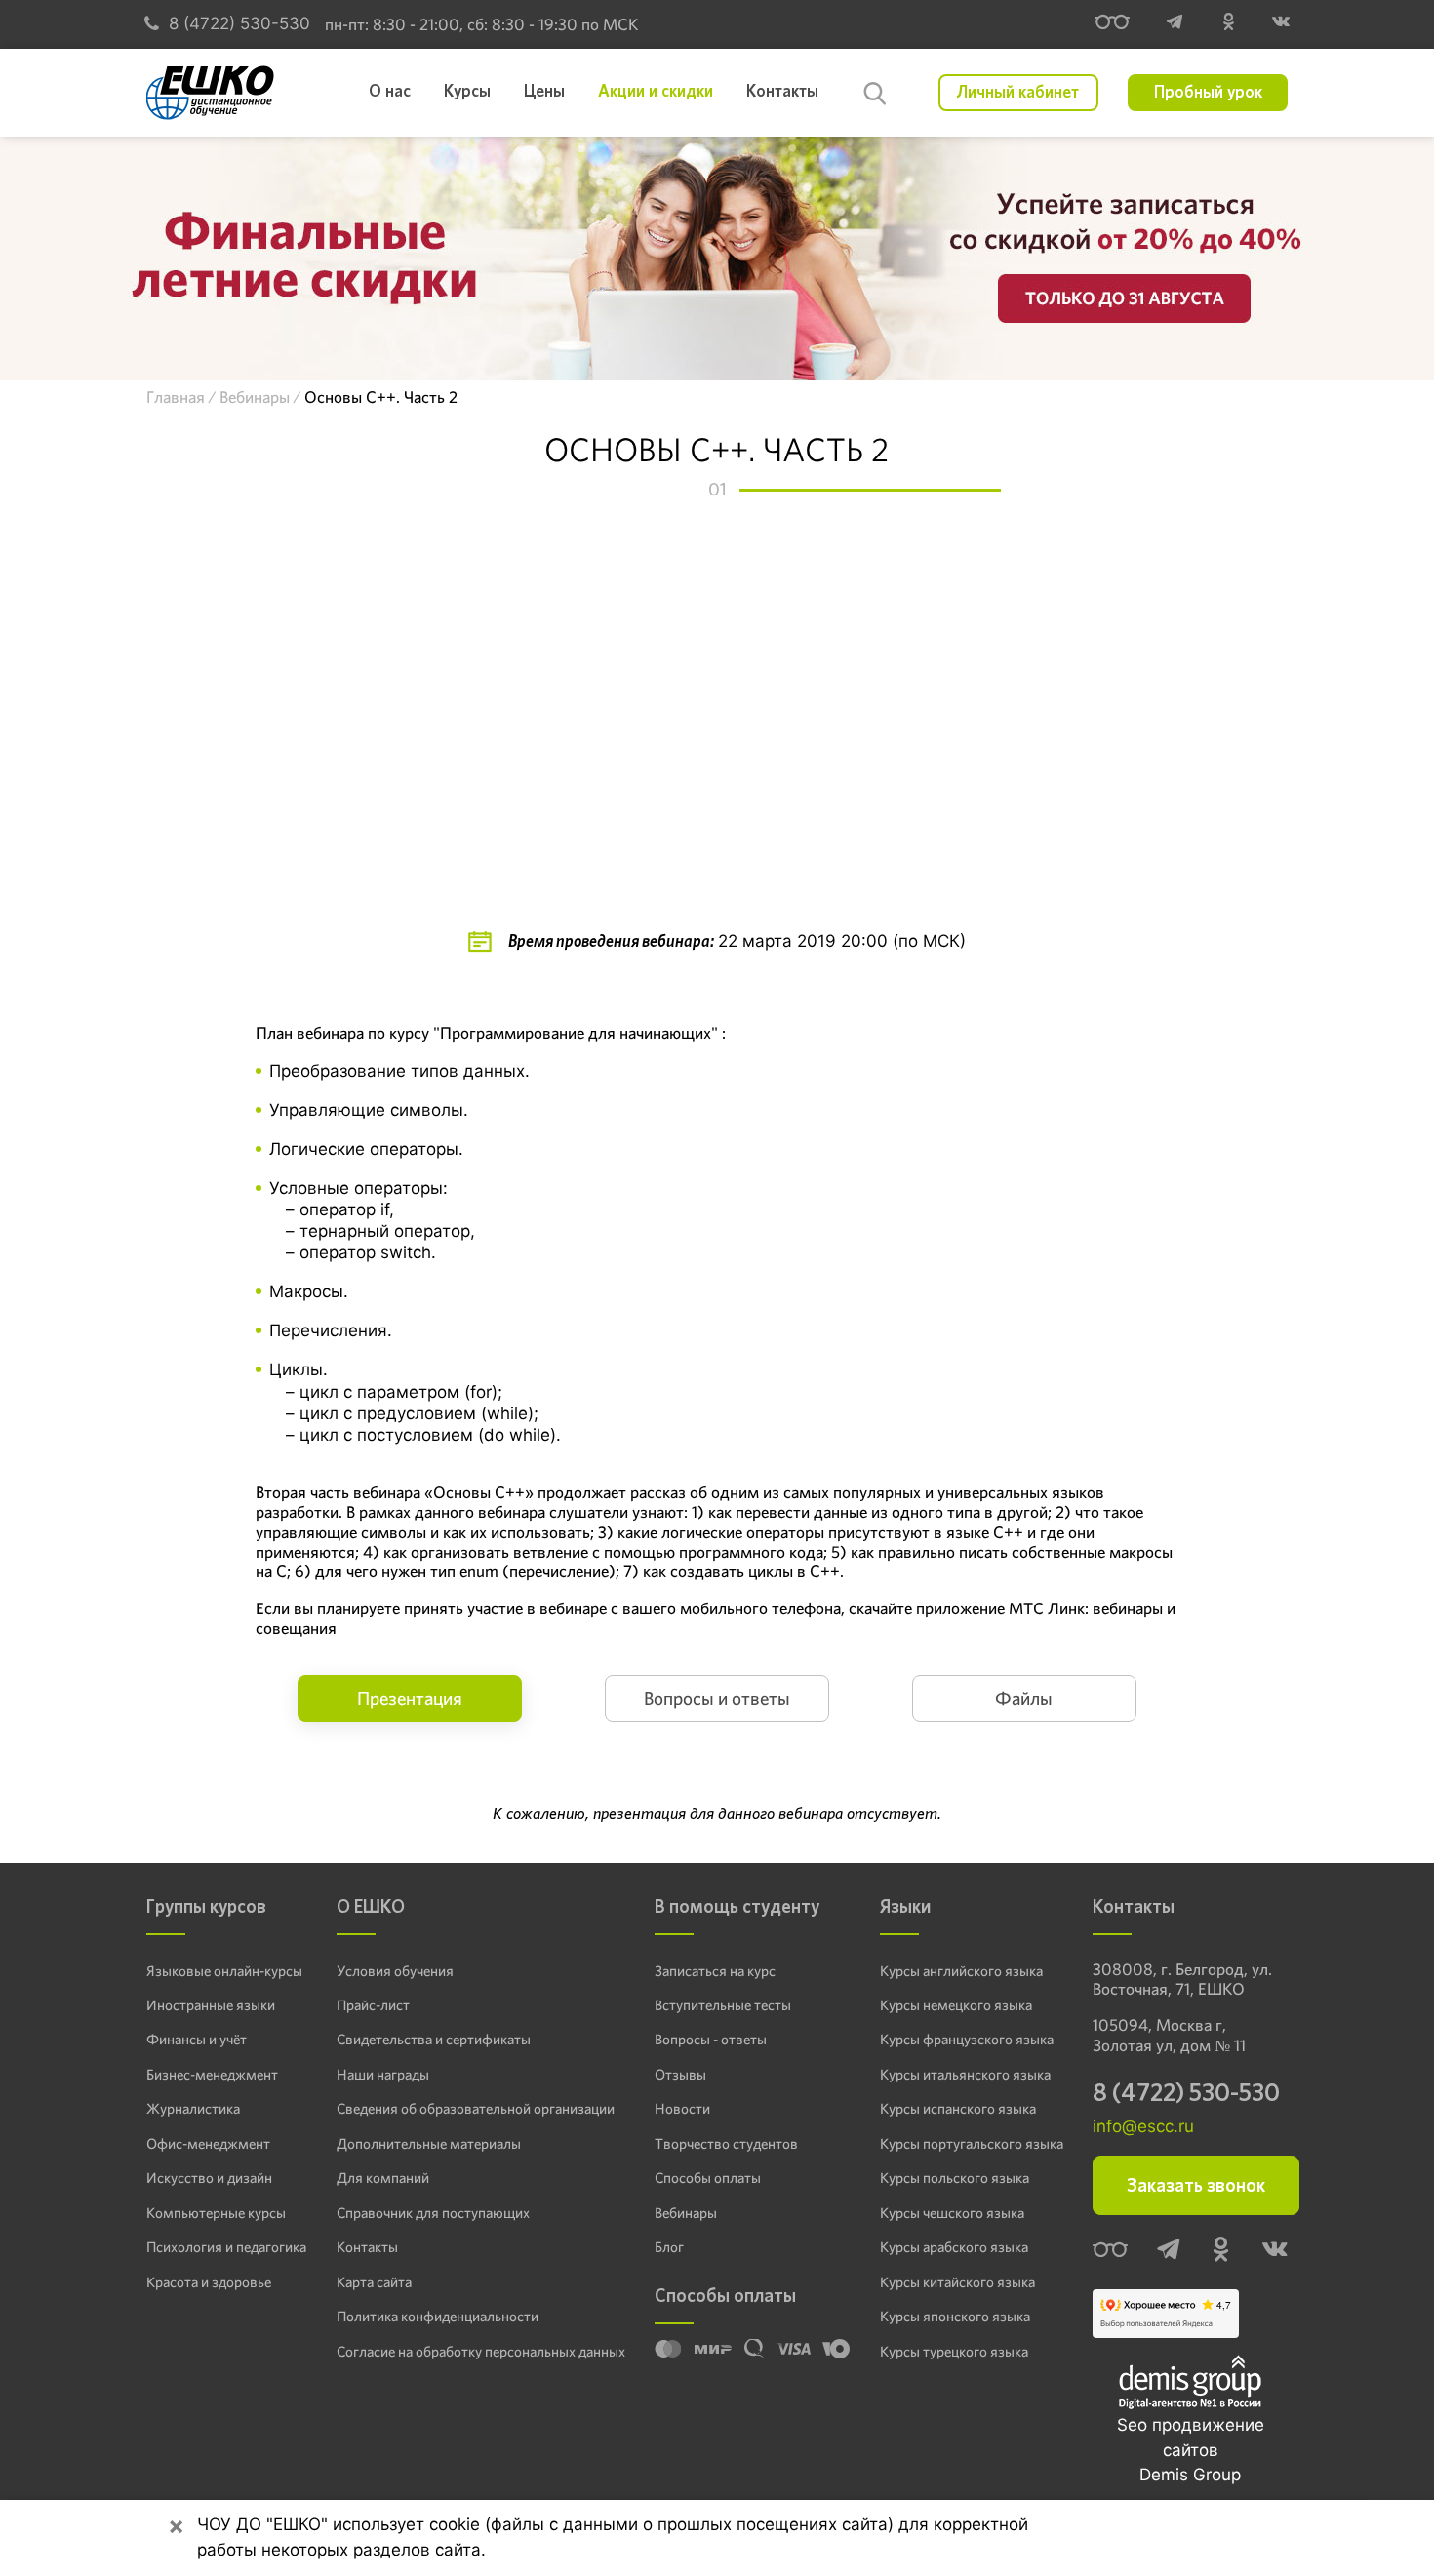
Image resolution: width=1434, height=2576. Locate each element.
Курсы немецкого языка (956, 2005)
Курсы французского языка (967, 2040)
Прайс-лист (373, 2005)
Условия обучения (395, 1971)
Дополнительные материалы (429, 2144)
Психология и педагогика (226, 2247)
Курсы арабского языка (954, 2247)
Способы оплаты (708, 2178)
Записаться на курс (715, 1971)
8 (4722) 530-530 (239, 23)
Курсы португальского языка (972, 2144)
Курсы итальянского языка (965, 2075)
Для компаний (383, 2178)
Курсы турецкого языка (954, 2352)
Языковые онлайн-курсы (224, 1971)
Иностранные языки (211, 2005)
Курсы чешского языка (952, 2213)
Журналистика (193, 2109)
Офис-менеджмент (208, 2144)
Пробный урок (1208, 93)
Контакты (367, 2247)
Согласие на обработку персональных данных (481, 2352)
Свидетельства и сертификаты (434, 2040)
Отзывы (680, 2075)
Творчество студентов (726, 2144)
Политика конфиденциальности (438, 2317)
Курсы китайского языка (957, 2282)
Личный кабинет (1018, 93)
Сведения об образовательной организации (476, 2109)
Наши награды (383, 2075)
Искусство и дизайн (209, 2178)
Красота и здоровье (209, 2282)
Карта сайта (374, 2282)
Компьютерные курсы (216, 2213)
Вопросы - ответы (711, 2040)
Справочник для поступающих (433, 2213)
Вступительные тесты (723, 2005)
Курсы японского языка (955, 2317)
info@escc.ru (1143, 2126)
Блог (669, 2247)
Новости (682, 2109)
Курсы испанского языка (958, 2109)
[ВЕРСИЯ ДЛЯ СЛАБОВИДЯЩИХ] (1112, 24)
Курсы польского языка (955, 2178)
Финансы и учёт (197, 2040)
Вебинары (686, 2213)
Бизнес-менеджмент (212, 2075)
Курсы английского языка (961, 1971)
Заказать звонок (1196, 2185)
